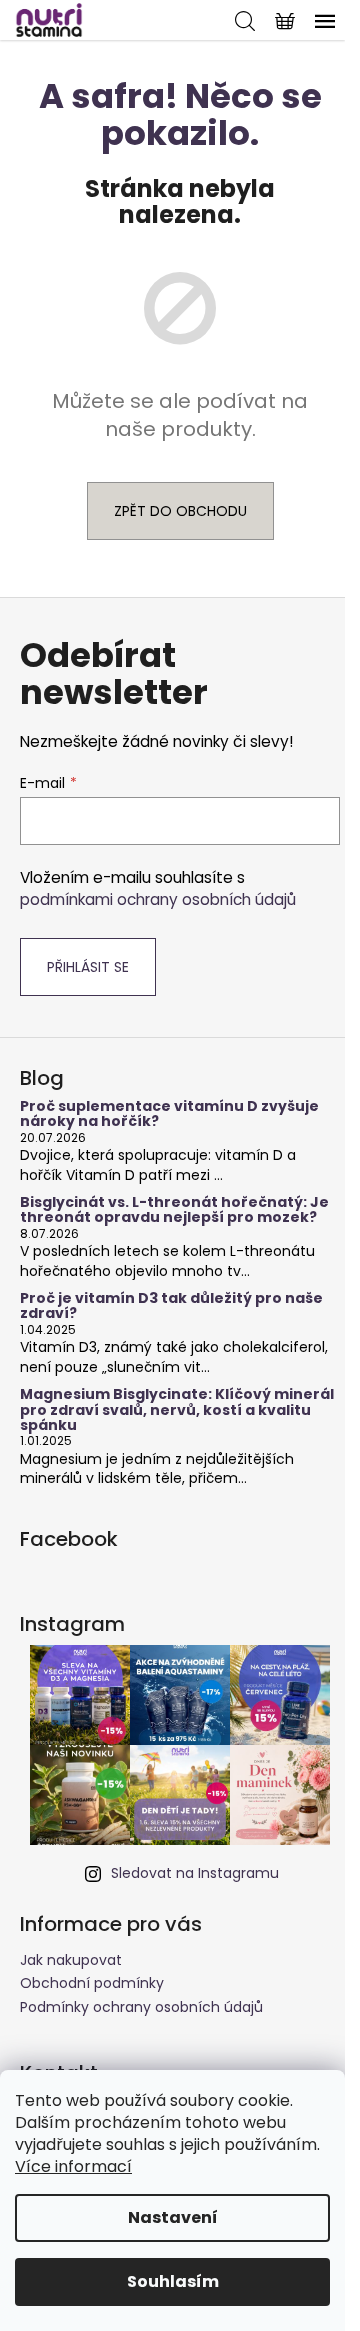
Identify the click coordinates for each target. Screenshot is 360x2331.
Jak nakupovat (71, 1960)
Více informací (73, 2166)
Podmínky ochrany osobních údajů (141, 2007)
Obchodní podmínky (92, 1983)
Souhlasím (173, 2281)
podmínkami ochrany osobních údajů (158, 899)
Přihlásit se (88, 967)
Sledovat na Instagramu (195, 1873)
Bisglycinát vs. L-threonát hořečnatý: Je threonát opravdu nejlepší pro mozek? (174, 1210)
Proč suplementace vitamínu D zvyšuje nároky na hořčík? (169, 1114)
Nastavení (173, 2217)
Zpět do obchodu (180, 511)
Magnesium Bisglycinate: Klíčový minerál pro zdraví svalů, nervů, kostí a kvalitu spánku (177, 1410)
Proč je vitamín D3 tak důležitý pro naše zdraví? (171, 1306)
